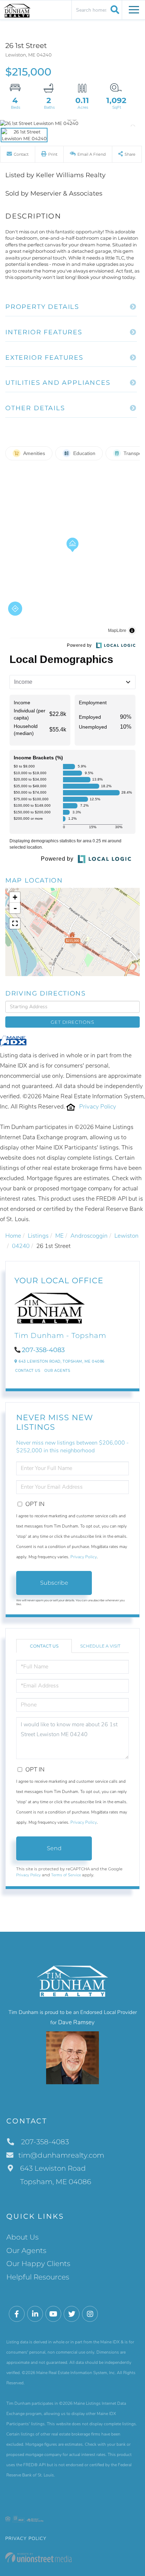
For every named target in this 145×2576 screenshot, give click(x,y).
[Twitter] (72, 2314)
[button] (114, 10)
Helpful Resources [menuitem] (38, 2277)
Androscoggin (89, 1236)
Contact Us (28, 1371)
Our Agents (57, 1371)
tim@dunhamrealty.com (61, 2155)
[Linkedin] (35, 2314)
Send (54, 1848)
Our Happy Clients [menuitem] (38, 2264)
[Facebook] (17, 2314)
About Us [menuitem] (23, 2237)
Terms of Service (66, 1875)
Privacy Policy (98, 1107)
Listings (38, 1236)
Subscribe (54, 1583)
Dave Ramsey (76, 2022)
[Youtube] (53, 2314)
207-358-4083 (43, 1350)
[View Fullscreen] (15, 924)
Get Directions (72, 1022)
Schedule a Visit (100, 1646)
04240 (21, 1246)
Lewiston (127, 1236)
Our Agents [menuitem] (26, 2251)
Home (13, 1236)
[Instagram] (90, 2314)
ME (59, 1236)
